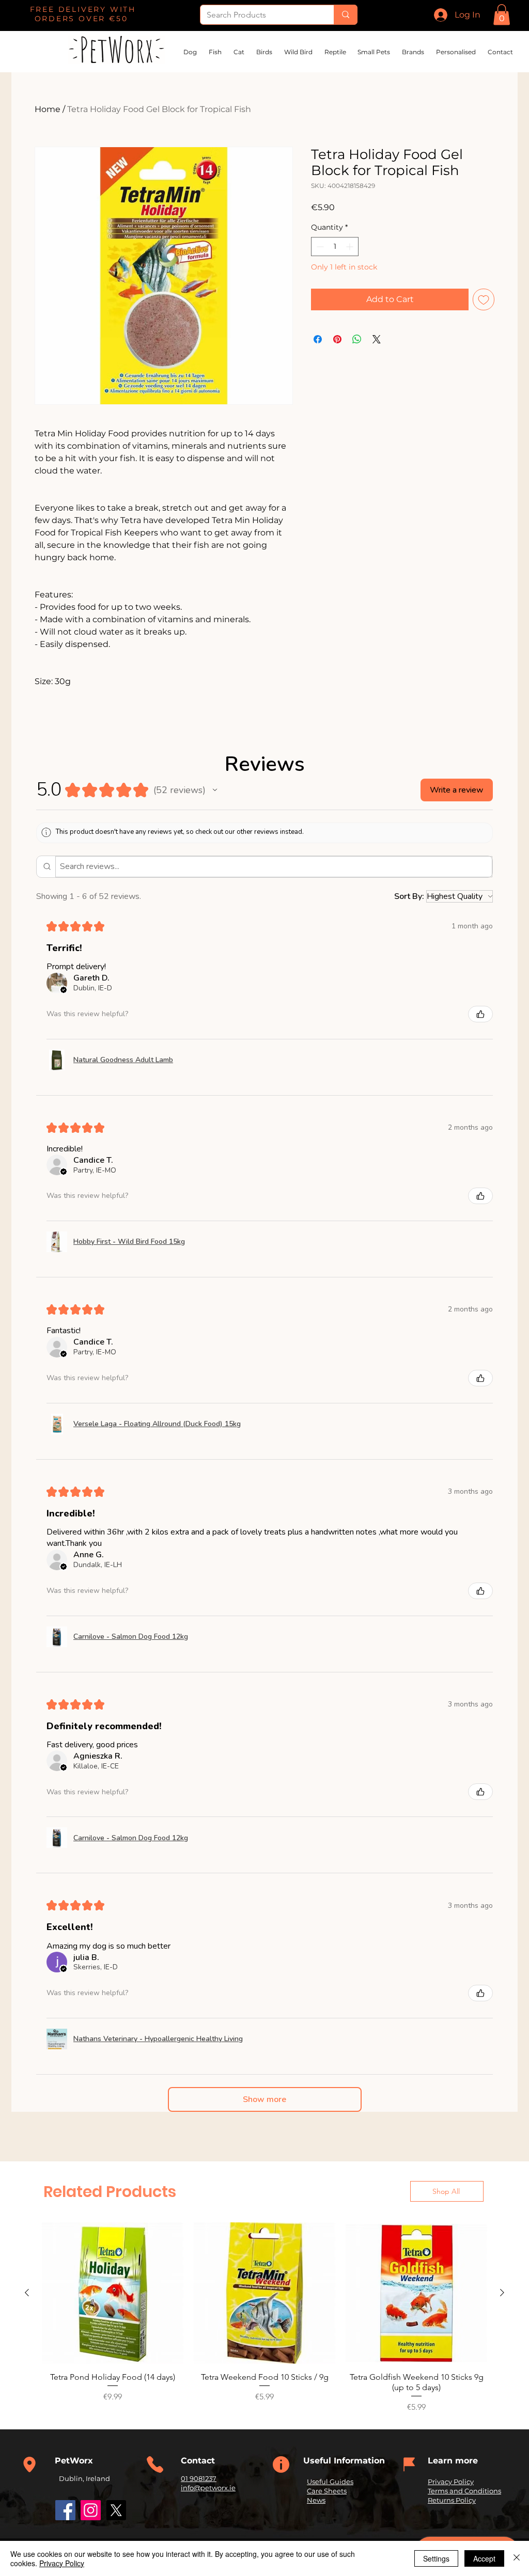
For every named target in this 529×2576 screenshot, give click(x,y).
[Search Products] (345, 15)
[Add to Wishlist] (484, 299)
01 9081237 (199, 2478)
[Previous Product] (27, 2293)
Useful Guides (330, 2482)
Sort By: (409, 896)
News (316, 2500)
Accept (484, 2558)
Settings (436, 2558)
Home (48, 109)
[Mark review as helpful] (480, 1014)
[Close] (517, 2558)
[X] (116, 2510)
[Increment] (351, 247)
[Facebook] (65, 2510)
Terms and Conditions (464, 2491)
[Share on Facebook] (318, 339)
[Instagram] (91, 2510)
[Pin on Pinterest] (337, 339)
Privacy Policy (451, 2482)
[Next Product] (502, 2293)
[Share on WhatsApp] (357, 339)
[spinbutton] (335, 247)
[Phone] (29, 2464)
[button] (502, 15)
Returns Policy (452, 2500)
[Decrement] (319, 247)
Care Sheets (327, 2491)
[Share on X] (377, 339)
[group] (264, 2318)
